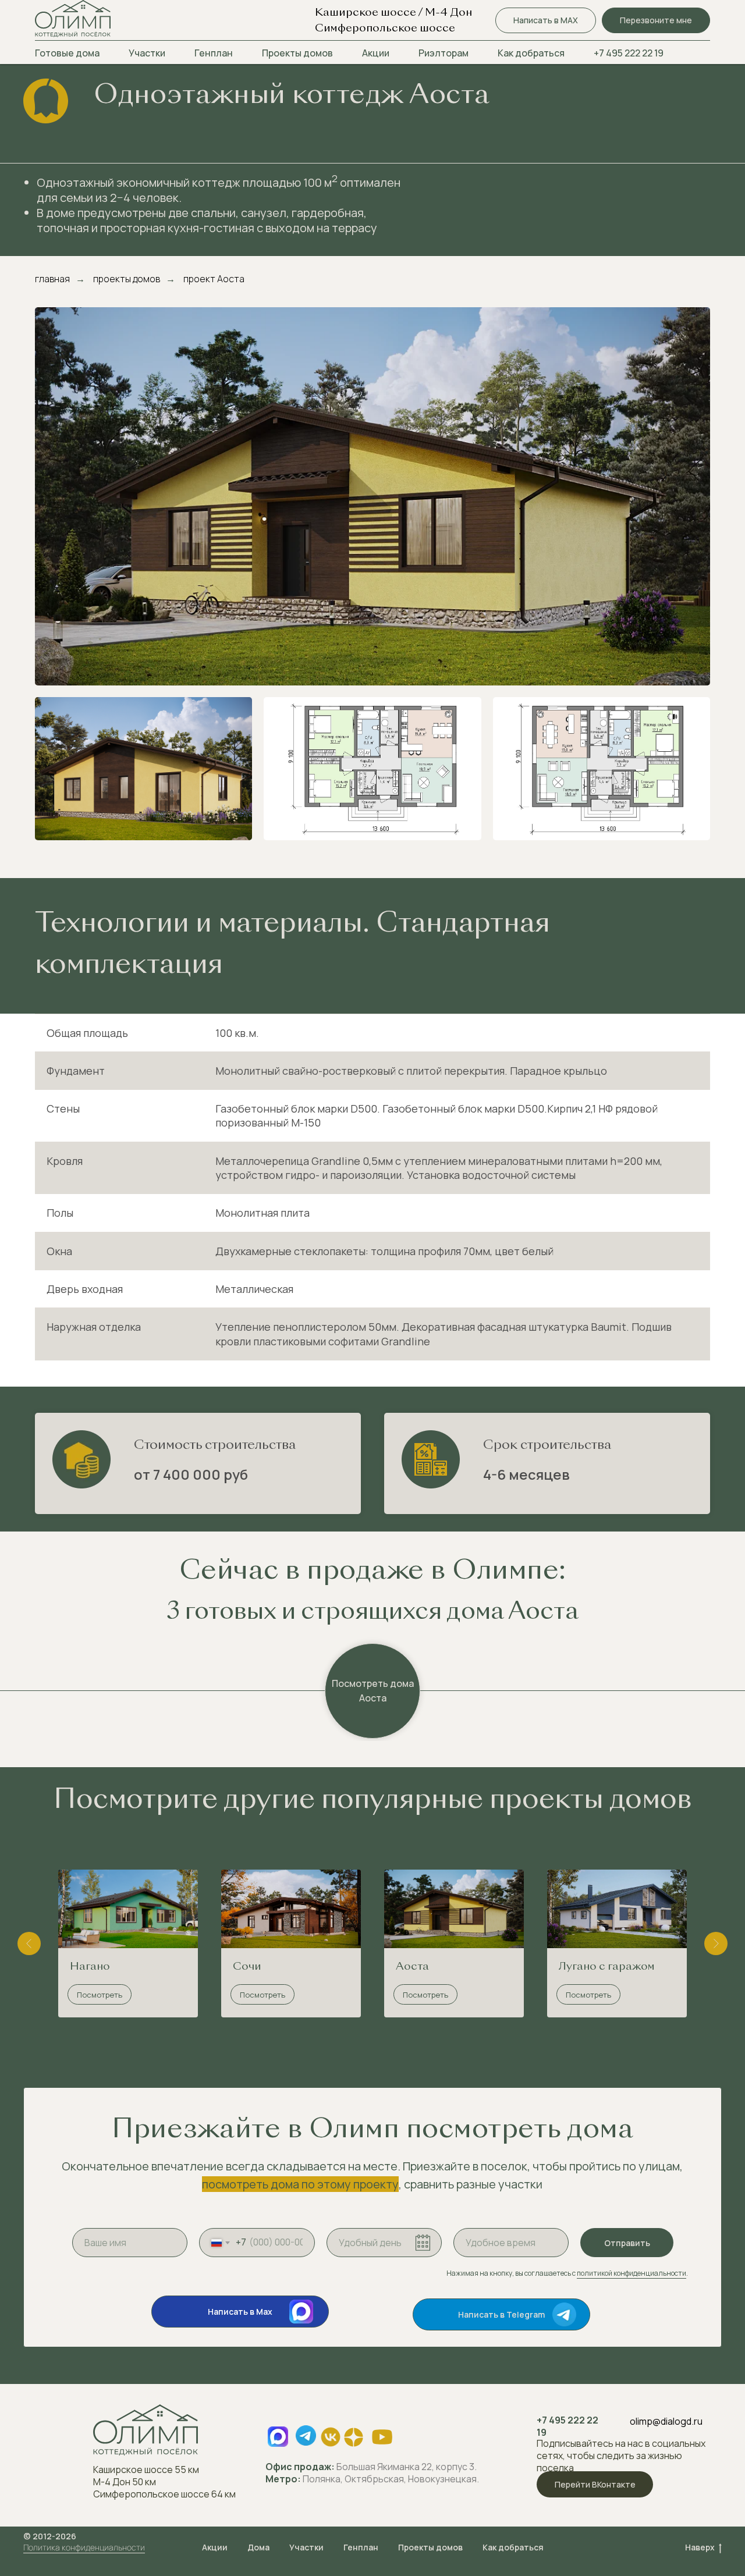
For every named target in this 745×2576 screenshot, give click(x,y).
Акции (376, 53)
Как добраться (531, 53)
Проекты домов (297, 53)
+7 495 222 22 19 (629, 53)
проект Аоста (214, 279)
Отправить (627, 2243)
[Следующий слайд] (716, 1943)
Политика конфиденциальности (84, 2547)
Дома (258, 2547)
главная (52, 279)
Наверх (700, 2547)
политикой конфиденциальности (632, 2273)
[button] (656, 21)
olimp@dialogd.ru (666, 2421)
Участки (147, 53)
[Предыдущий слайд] (29, 1943)
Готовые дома (67, 53)
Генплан (214, 53)
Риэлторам (444, 53)
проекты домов (127, 279)
